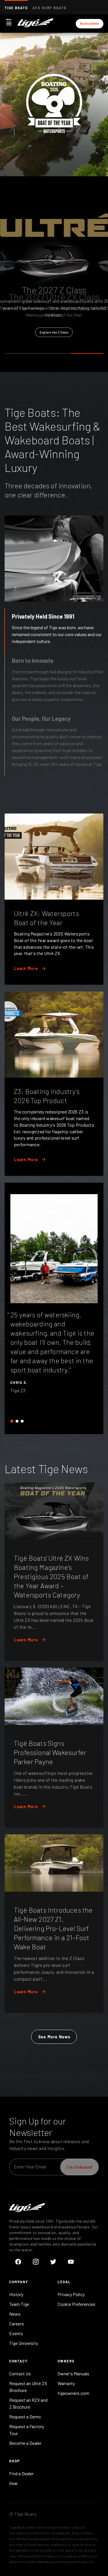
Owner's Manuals (73, 2373)
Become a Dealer (25, 2443)
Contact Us (20, 2373)
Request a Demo (25, 2417)
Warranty (66, 2383)
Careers (17, 2324)
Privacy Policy (71, 2294)
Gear (14, 2483)
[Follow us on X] (53, 2262)
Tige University (24, 2343)
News (15, 2314)
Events (16, 2333)
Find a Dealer (21, 2473)
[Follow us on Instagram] (36, 2262)
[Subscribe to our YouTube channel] (71, 2262)
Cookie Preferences (76, 2304)
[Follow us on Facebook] (18, 2262)
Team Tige (19, 2304)
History (16, 2294)
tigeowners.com (73, 2393)
